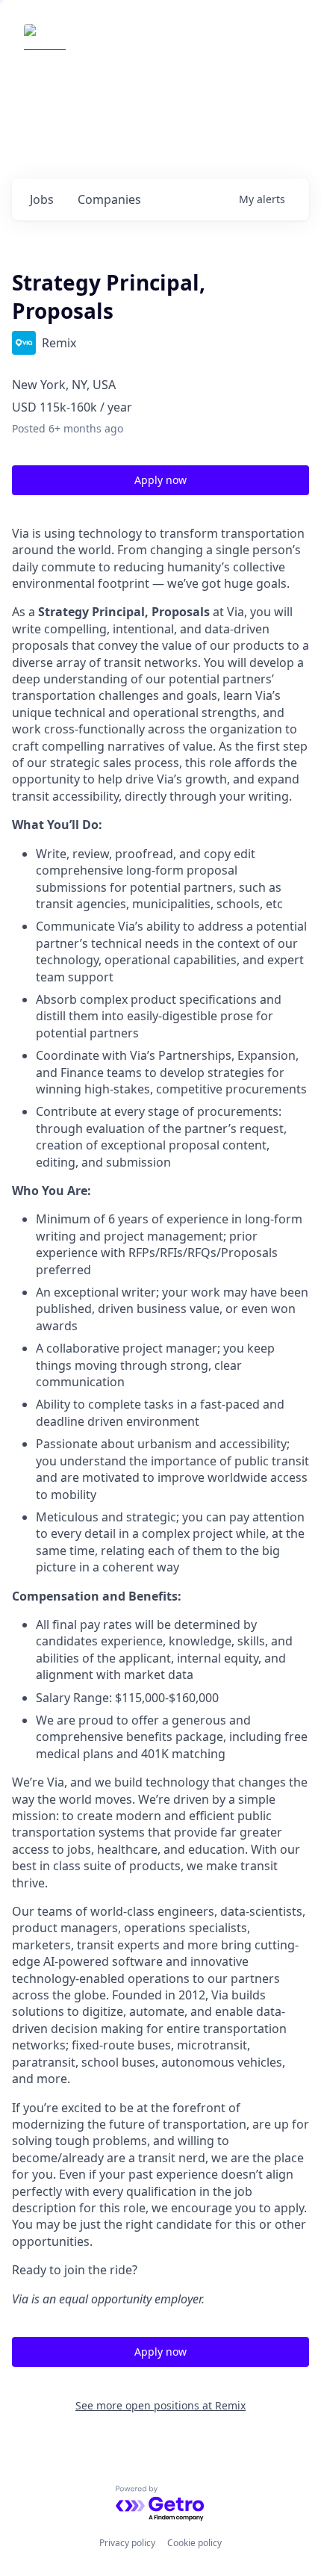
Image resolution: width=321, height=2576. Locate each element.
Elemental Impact (137, 45)
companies (109, 199)
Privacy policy (127, 2543)
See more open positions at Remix (160, 2405)
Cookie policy (194, 2543)
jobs (42, 199)
